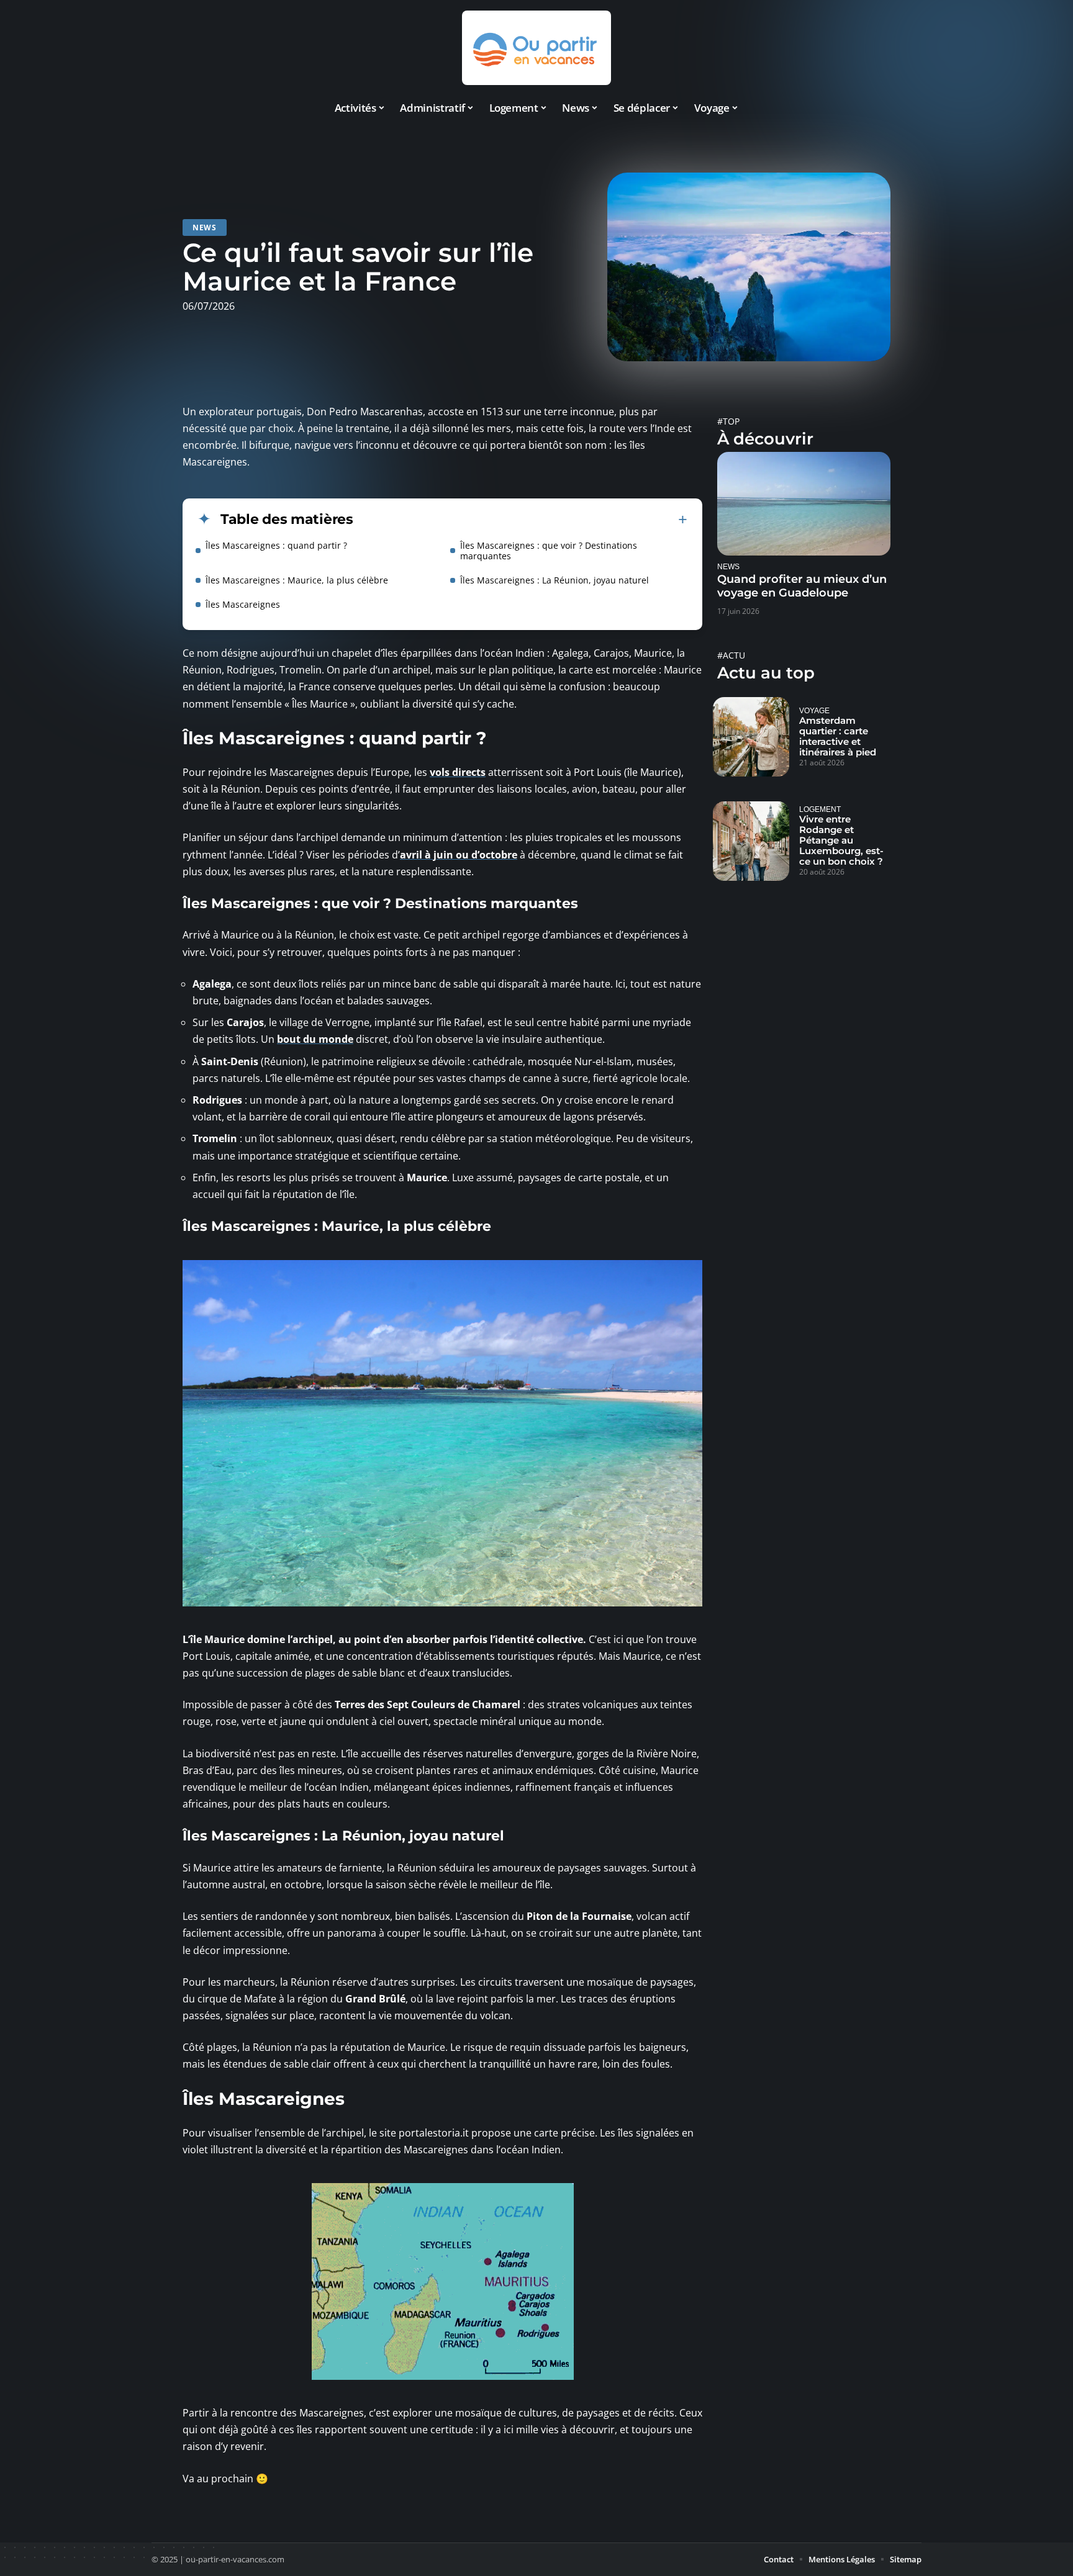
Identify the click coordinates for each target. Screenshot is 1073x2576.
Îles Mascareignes (243, 604)
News (205, 227)
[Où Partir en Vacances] (536, 48)
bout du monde (315, 1039)
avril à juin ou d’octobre (459, 855)
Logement (820, 809)
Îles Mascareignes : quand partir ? (276, 545)
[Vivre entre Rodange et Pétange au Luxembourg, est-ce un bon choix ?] (751, 841)
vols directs (458, 772)
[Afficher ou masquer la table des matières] (520, 520)
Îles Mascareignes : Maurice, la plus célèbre (297, 580)
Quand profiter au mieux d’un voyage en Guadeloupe (802, 586)
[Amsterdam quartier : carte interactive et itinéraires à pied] (751, 737)
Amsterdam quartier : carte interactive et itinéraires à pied (838, 736)
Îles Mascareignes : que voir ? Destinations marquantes (549, 551)
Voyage (814, 710)
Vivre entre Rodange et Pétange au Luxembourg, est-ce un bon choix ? (841, 840)
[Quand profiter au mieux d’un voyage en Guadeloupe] (804, 504)
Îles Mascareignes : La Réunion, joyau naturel (555, 580)
